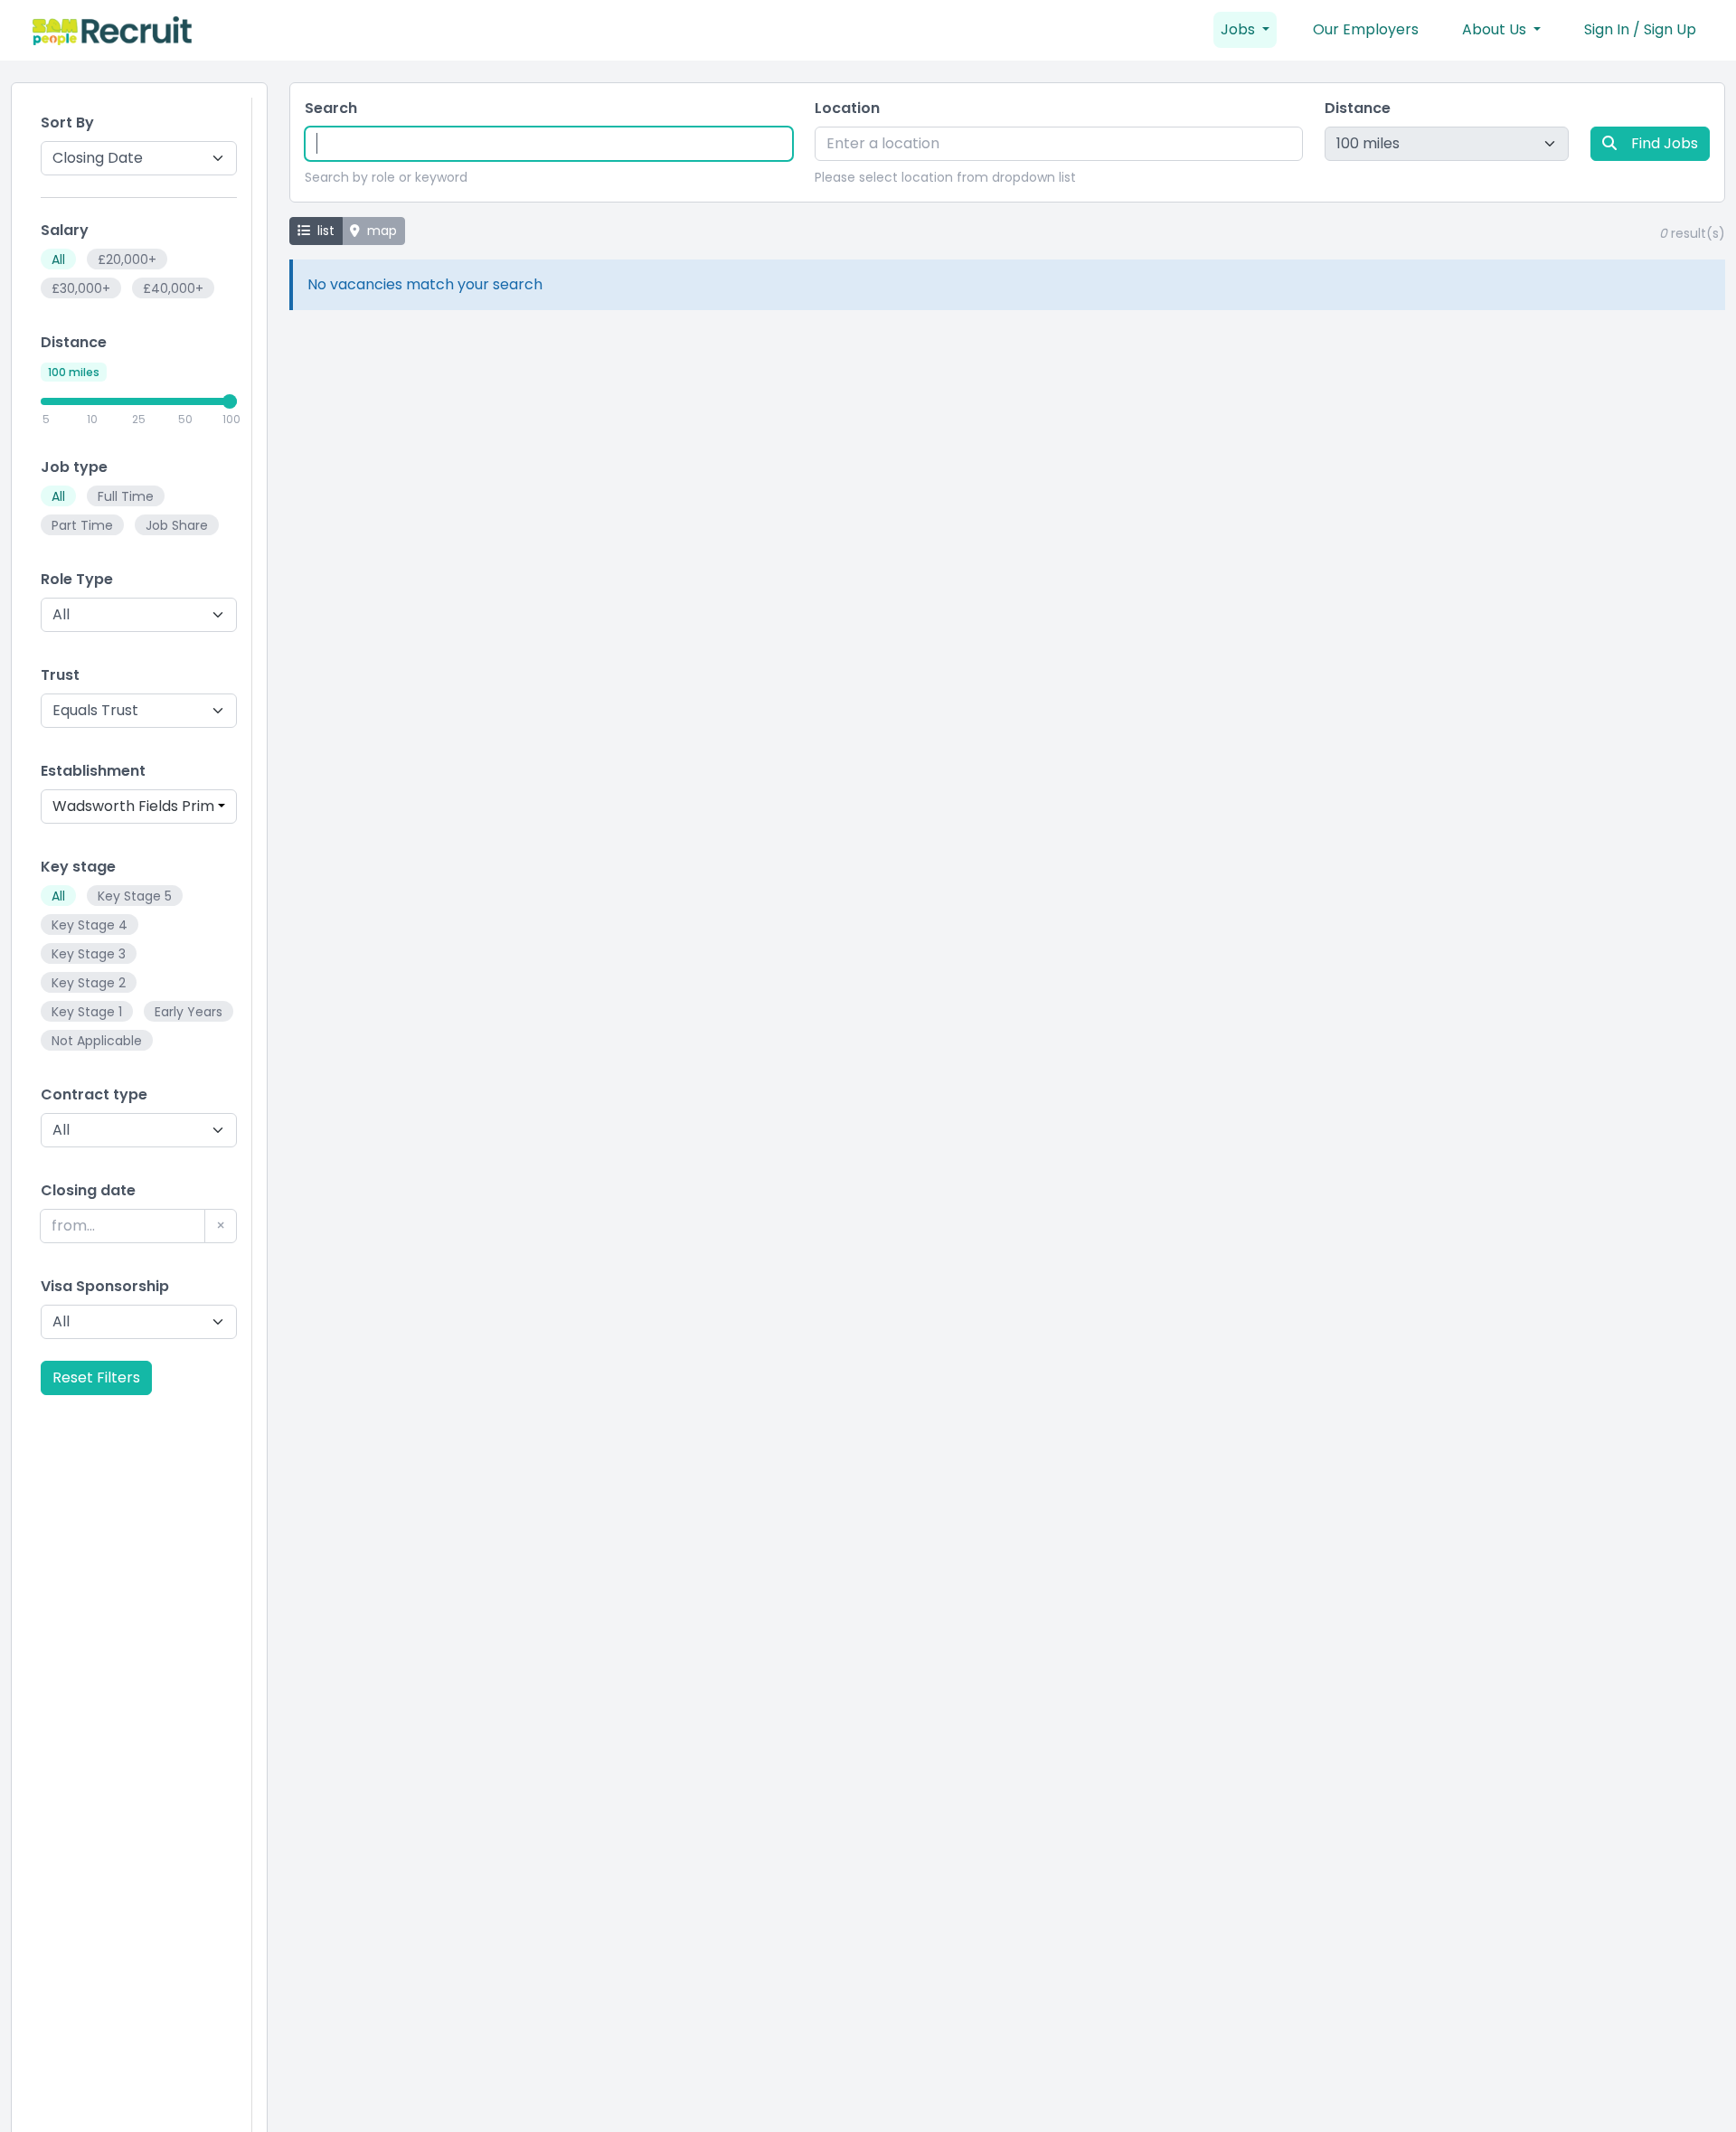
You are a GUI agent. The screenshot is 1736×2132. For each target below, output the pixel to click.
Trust (60, 675)
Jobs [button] (1240, 29)
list (326, 231)
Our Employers (1366, 29)
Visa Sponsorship (105, 1286)
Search (331, 108)
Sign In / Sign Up (1640, 29)
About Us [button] (1496, 29)
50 (185, 419)
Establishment (93, 771)
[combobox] (139, 807)
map (382, 231)
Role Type (77, 579)
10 (92, 419)
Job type (74, 467)
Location (847, 108)
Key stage (78, 867)
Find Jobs (1665, 143)
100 (231, 419)
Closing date (88, 1190)
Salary (65, 230)
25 (139, 419)
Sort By (67, 123)
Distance (74, 342)
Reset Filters (96, 1377)
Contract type (94, 1094)
